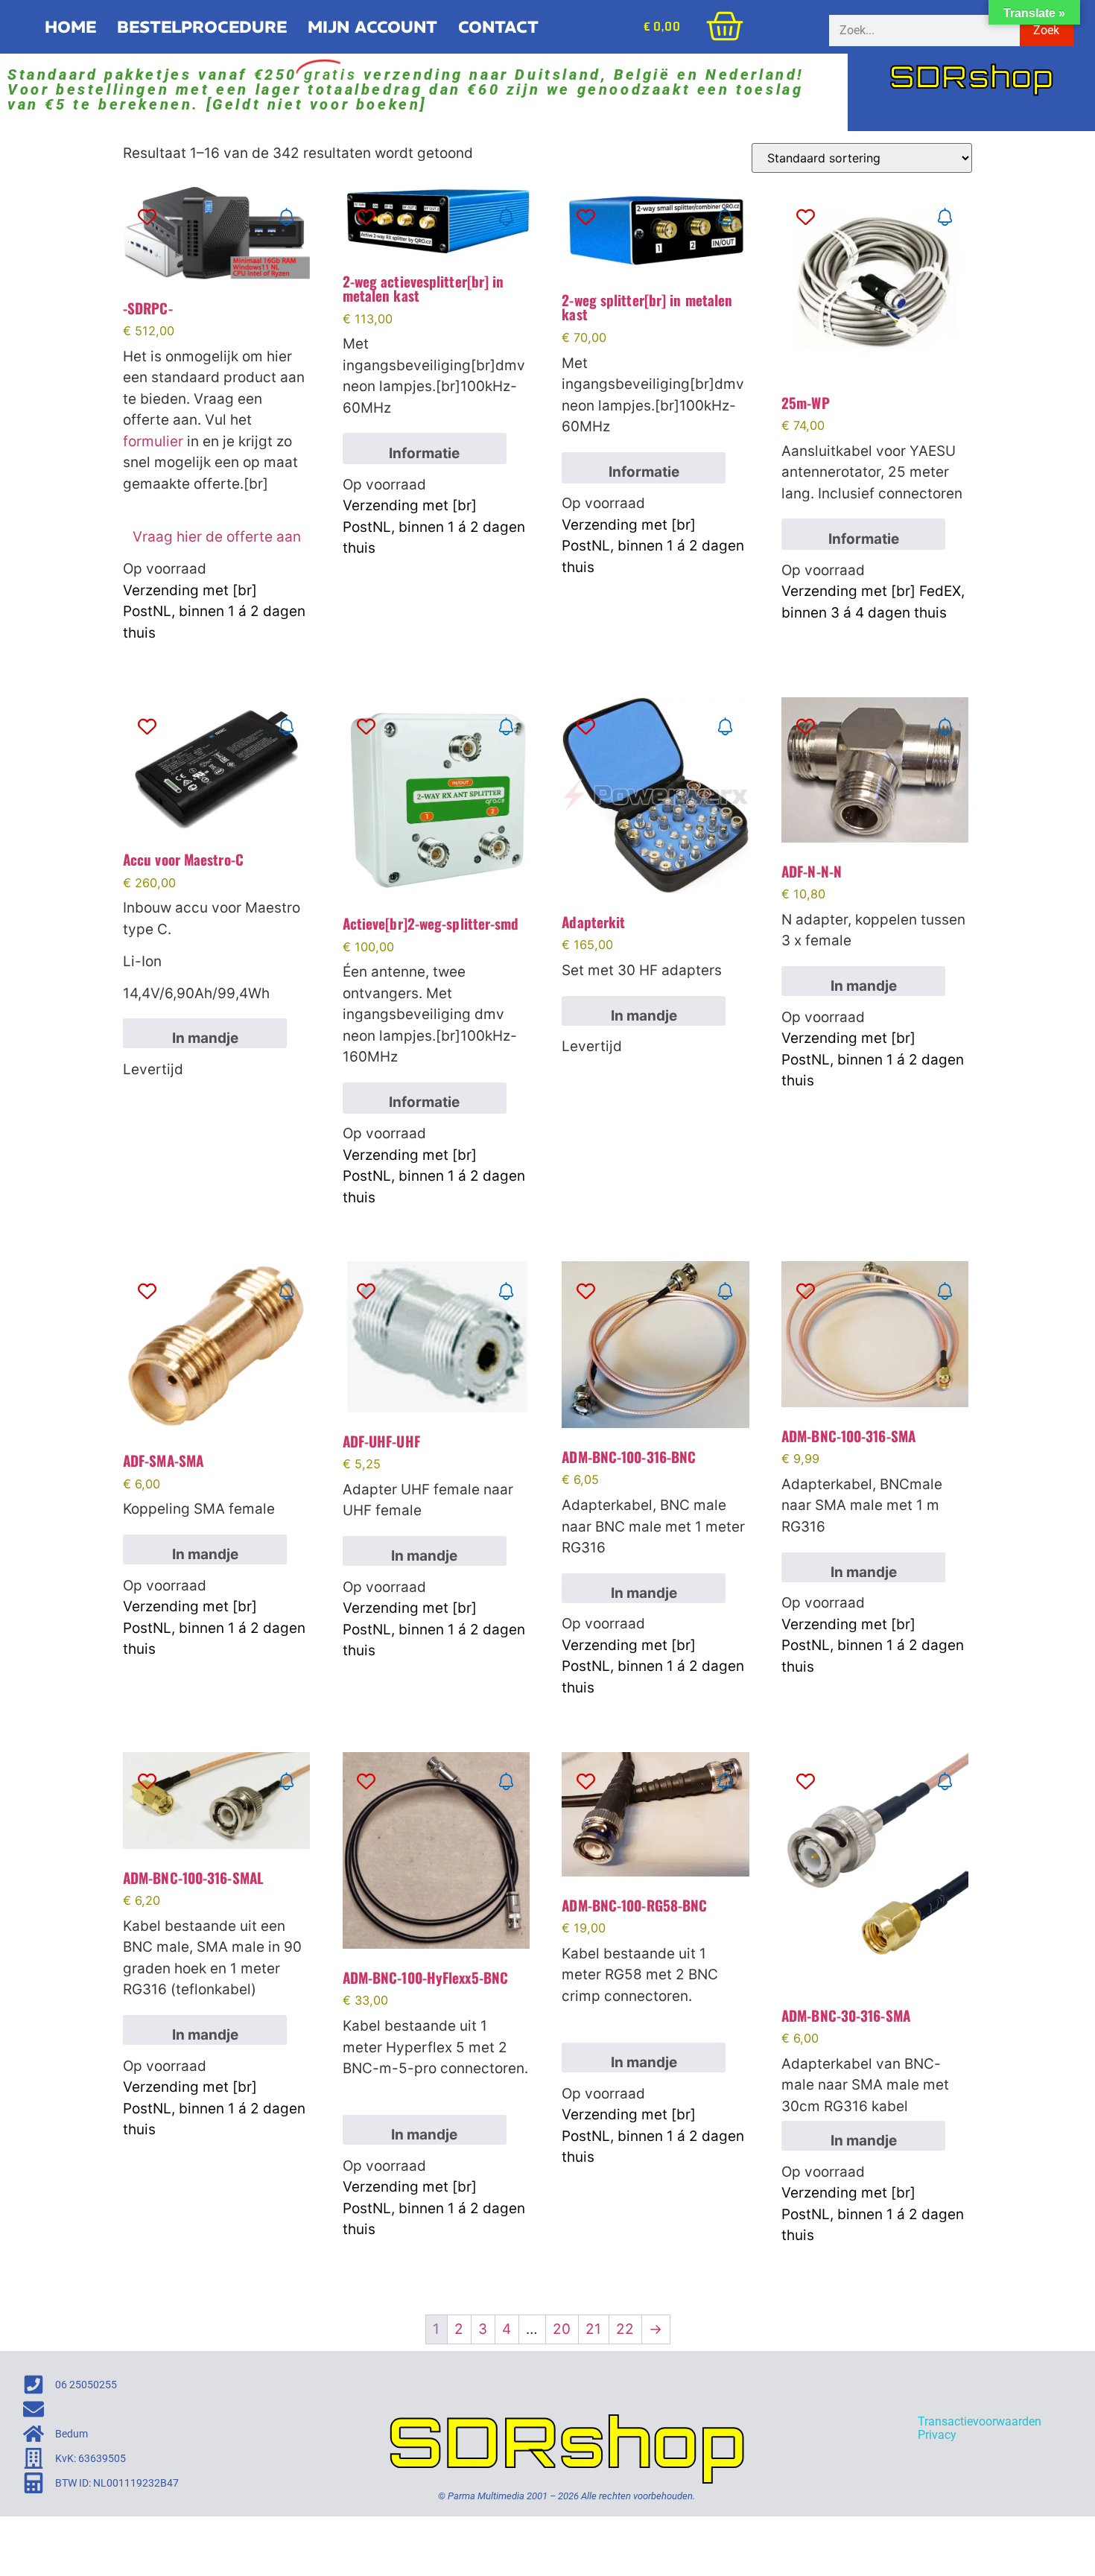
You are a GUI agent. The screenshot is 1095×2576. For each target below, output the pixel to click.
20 (562, 2329)
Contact (498, 27)
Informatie (424, 453)
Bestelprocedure (202, 27)
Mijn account (372, 27)
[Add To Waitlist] (286, 217)
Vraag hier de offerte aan (217, 537)
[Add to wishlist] (147, 217)
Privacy (937, 2435)
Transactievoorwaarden (980, 2421)
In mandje (205, 1038)
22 (625, 2329)
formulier (153, 441)
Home (70, 27)
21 (593, 2329)
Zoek (1046, 30)
